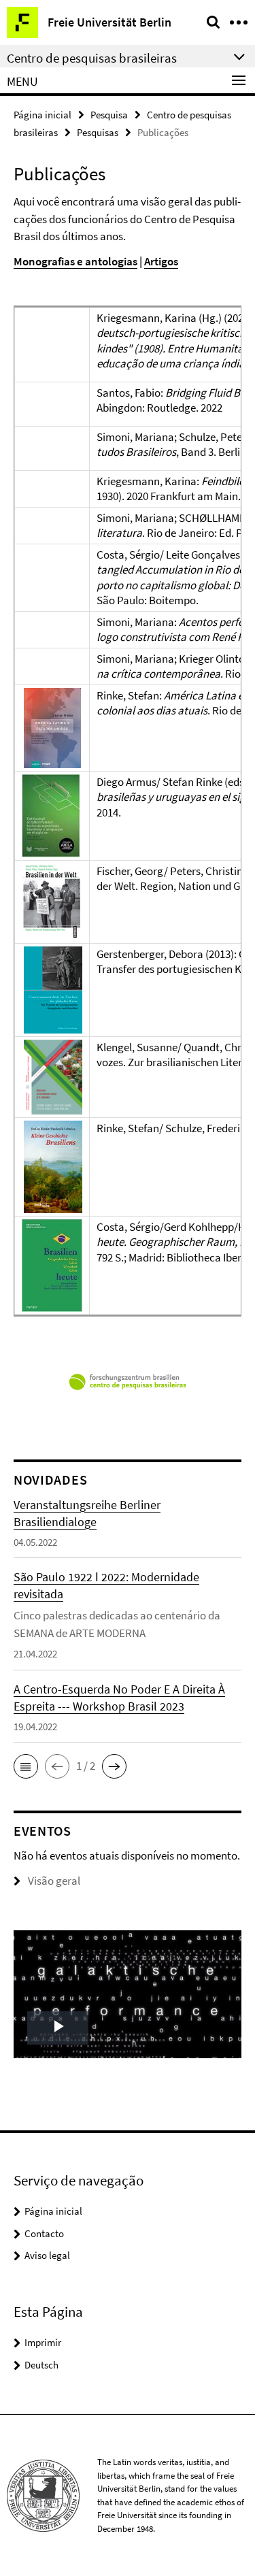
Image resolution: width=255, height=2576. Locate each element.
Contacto (44, 2233)
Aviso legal (47, 2255)
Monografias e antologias (75, 261)
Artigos (161, 261)
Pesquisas (98, 132)
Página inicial (42, 115)
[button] (26, 1766)
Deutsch (41, 2365)
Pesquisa (109, 115)
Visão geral (54, 1881)
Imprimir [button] (43, 2342)
